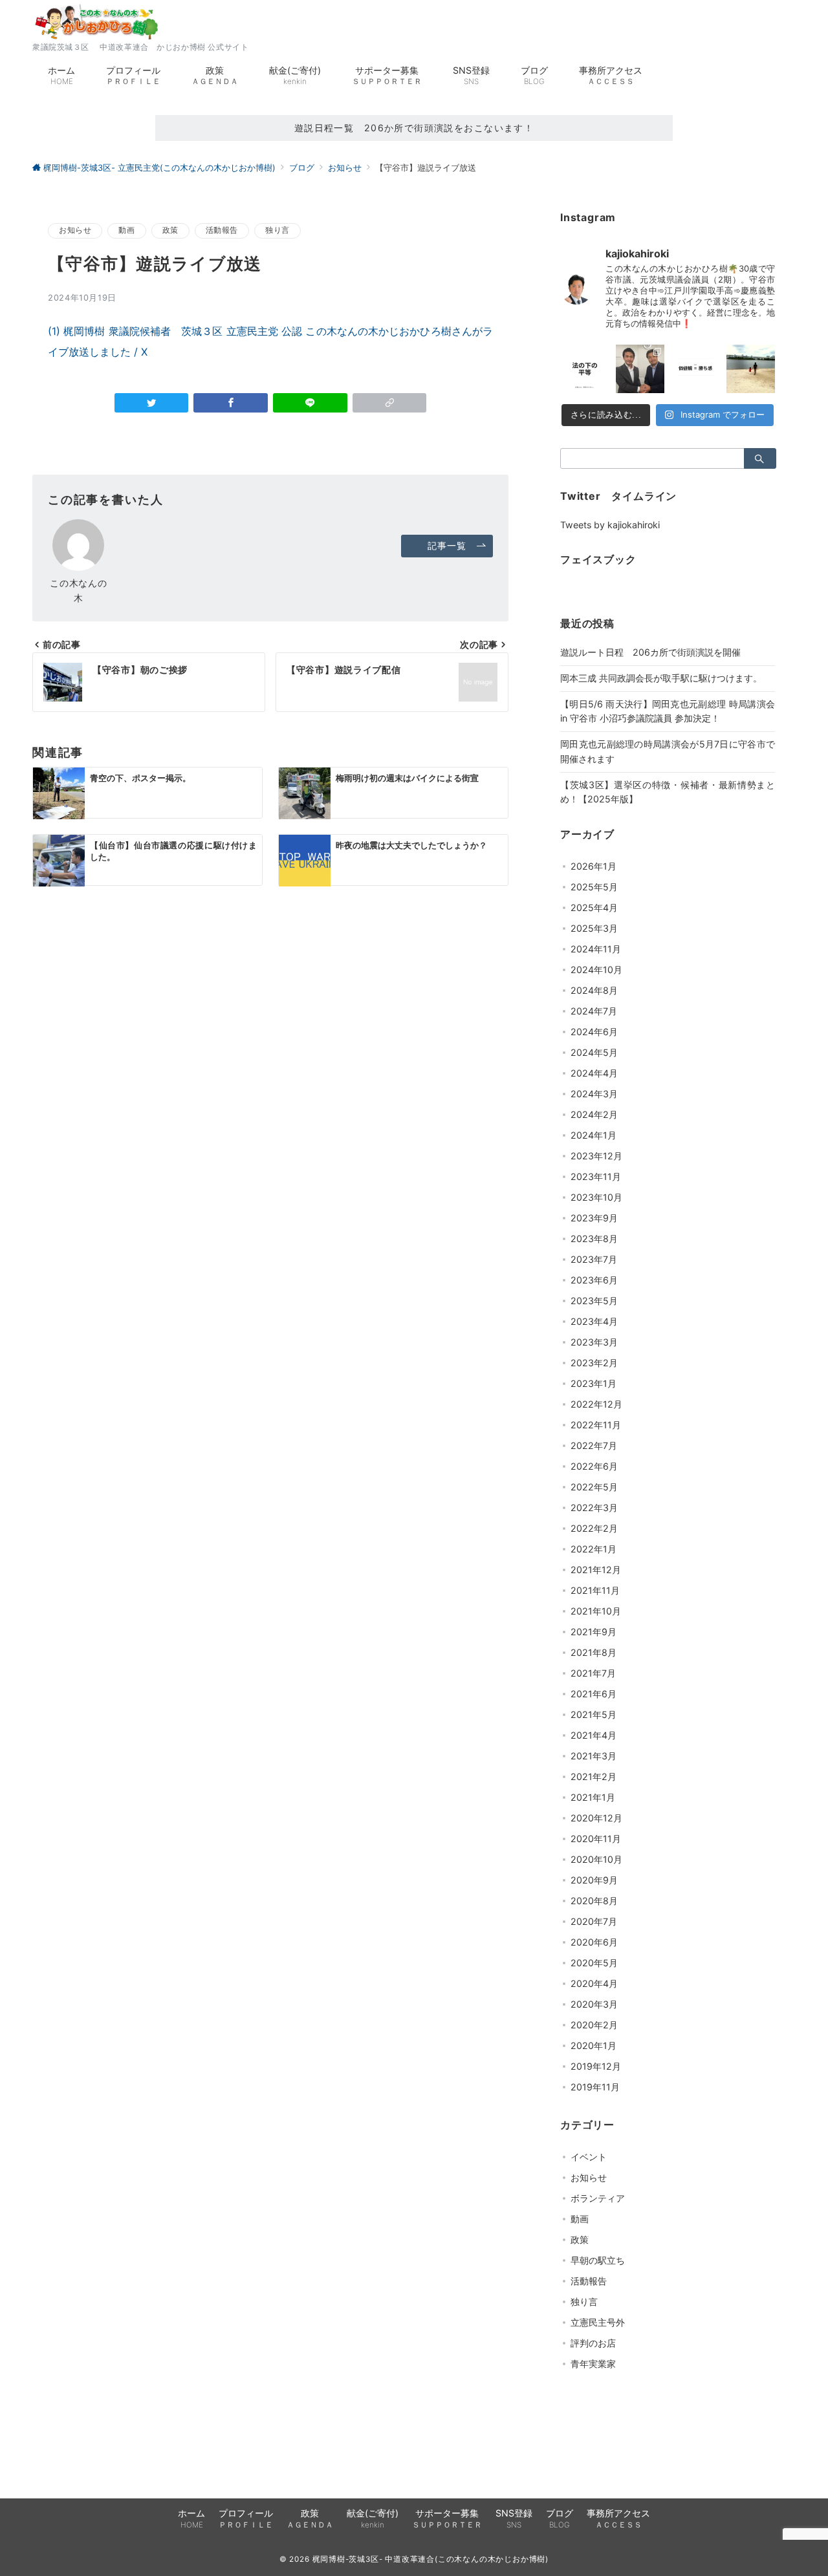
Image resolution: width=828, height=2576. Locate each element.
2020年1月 (594, 2045)
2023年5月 (594, 1301)
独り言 (278, 230)
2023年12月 (596, 1156)
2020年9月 (594, 1880)
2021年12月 (596, 1570)
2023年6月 (594, 1280)
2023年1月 (594, 1383)
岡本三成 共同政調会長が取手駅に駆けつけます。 (661, 678)
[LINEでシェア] (310, 403)
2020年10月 (596, 1859)
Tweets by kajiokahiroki (610, 525)
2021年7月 (593, 1673)
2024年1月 (594, 1135)
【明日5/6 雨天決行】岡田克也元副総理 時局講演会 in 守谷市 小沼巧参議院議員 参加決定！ (668, 711)
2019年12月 (596, 2066)
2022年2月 (594, 1528)
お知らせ (75, 230)
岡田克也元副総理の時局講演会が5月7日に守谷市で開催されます (668, 751)
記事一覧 (447, 545)
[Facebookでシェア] (231, 403)
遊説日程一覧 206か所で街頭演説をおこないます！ (414, 128)
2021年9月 (594, 1632)
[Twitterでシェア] (152, 403)
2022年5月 (594, 1487)
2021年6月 (594, 1694)
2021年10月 (596, 1611)
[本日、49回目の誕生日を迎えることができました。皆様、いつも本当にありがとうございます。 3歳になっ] (751, 369)
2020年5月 (594, 1963)
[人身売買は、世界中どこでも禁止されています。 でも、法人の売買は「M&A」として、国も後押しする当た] (585, 369)
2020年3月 (594, 2004)
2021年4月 (594, 1735)
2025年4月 (594, 907)
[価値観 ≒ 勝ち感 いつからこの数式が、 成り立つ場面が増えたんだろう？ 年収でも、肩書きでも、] (695, 369)
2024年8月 (594, 990)
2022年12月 (596, 1404)
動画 (126, 230)
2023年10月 (596, 1197)
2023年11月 (596, 1176)
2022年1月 (594, 1549)
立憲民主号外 (598, 2322)
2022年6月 (594, 1466)
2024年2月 (594, 1114)
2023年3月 (594, 1342)
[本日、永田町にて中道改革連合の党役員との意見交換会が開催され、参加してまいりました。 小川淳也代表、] (640, 369)
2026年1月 (594, 866)
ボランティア (598, 2198)
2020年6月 (594, 1942)
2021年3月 (594, 1756)
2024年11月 (596, 949)
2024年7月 (594, 1011)
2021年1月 (593, 1797)
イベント (589, 2157)
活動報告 (222, 230)
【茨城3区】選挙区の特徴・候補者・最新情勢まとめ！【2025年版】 (668, 792)
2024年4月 (594, 1073)
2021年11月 (595, 1590)
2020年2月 (594, 2025)
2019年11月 (595, 2087)
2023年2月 (594, 1363)
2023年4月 (594, 1321)
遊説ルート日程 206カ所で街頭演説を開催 (650, 652)
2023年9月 (594, 1218)
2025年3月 (594, 928)
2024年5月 (594, 1052)
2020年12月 (596, 1818)
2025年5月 (594, 887)
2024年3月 (594, 1094)
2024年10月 (596, 970)
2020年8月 (594, 1901)
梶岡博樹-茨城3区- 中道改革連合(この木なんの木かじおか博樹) (431, 2559)
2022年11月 (596, 1425)
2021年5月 (594, 1714)
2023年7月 (594, 1259)
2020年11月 (596, 1839)
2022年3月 (594, 1508)
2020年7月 (594, 1921)
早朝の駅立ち (598, 2260)
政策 (170, 230)
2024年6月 (594, 1032)
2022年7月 (594, 1445)
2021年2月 (594, 1776)
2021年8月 (594, 1652)
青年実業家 (593, 2364)
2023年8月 (594, 1239)
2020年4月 (594, 1983)
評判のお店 (593, 2343)
